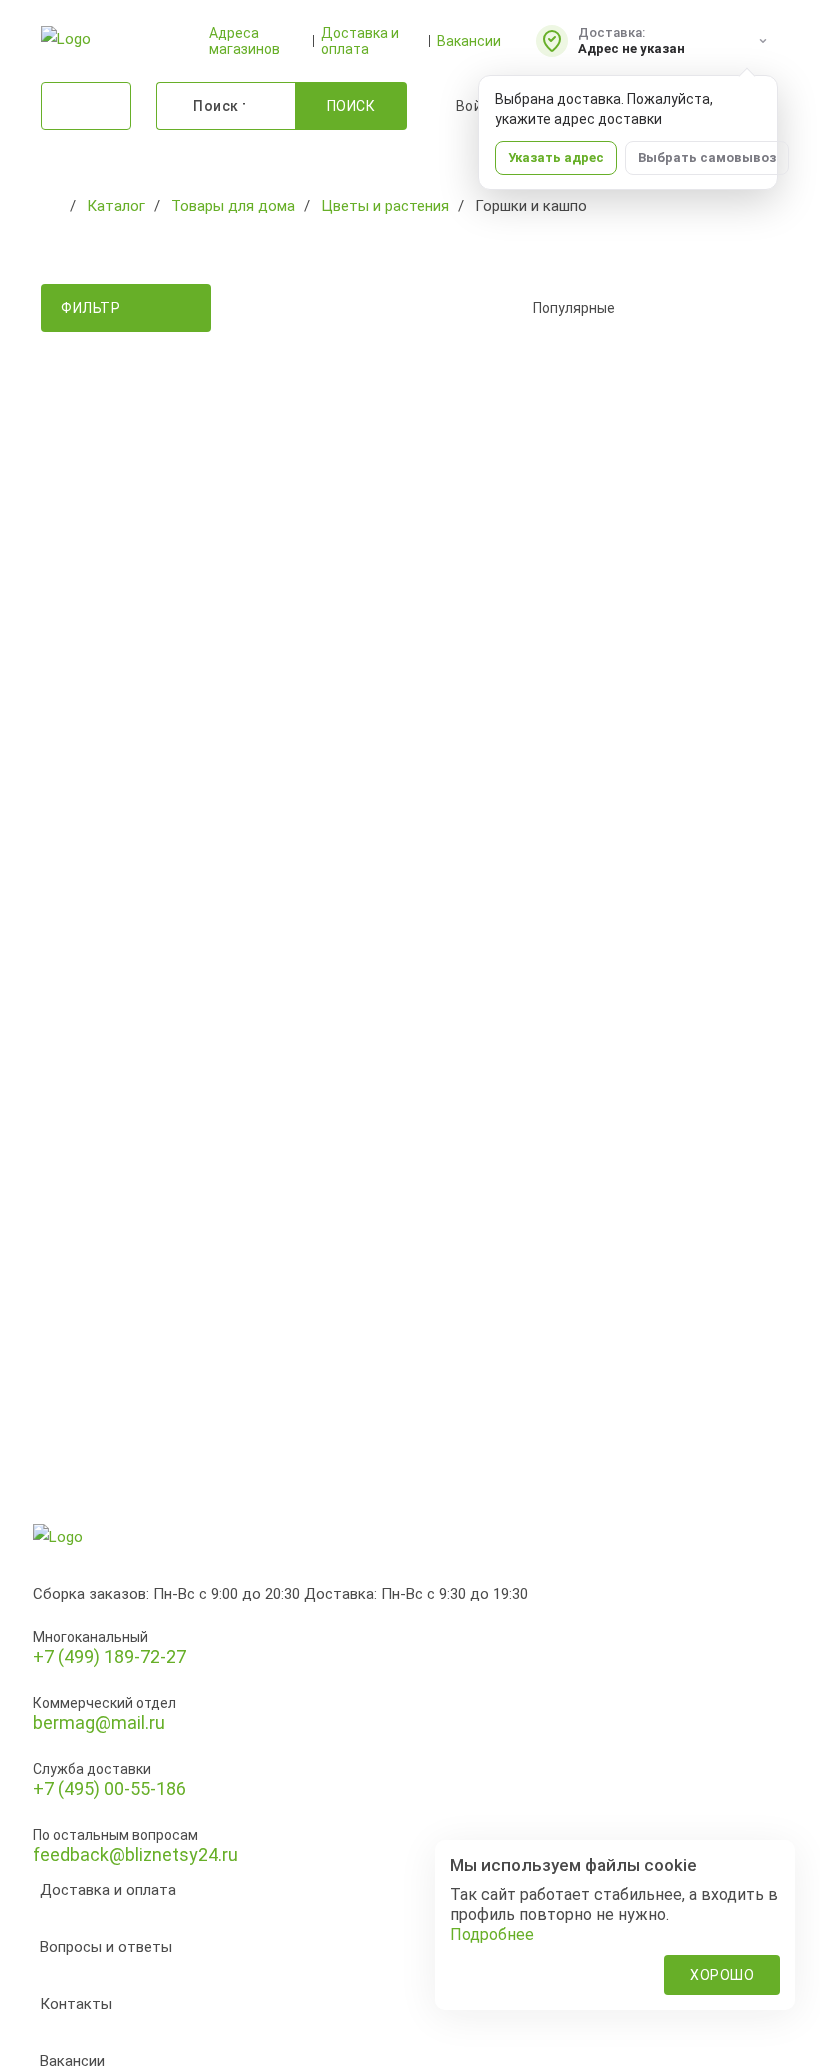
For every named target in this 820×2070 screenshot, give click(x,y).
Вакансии (469, 41)
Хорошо (722, 1975)
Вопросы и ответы (106, 1947)
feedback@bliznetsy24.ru (135, 1854)
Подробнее (492, 1934)
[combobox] (644, 308)
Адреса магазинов (244, 41)
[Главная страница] (51, 206)
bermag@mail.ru (99, 1722)
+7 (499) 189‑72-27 (109, 1656)
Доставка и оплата (360, 41)
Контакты (76, 2004)
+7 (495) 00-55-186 (109, 1788)
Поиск (351, 106)
